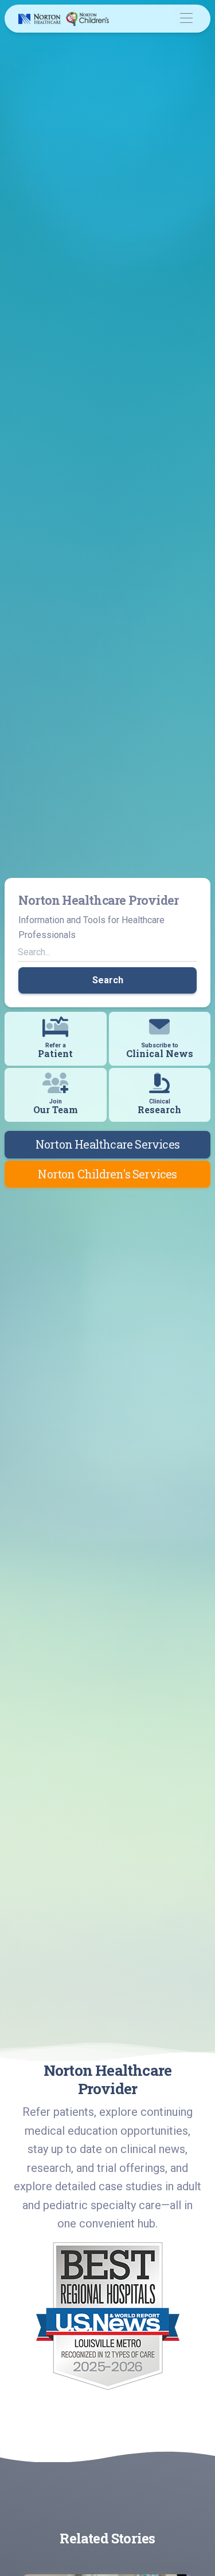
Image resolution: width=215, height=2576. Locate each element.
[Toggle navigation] (186, 19)
